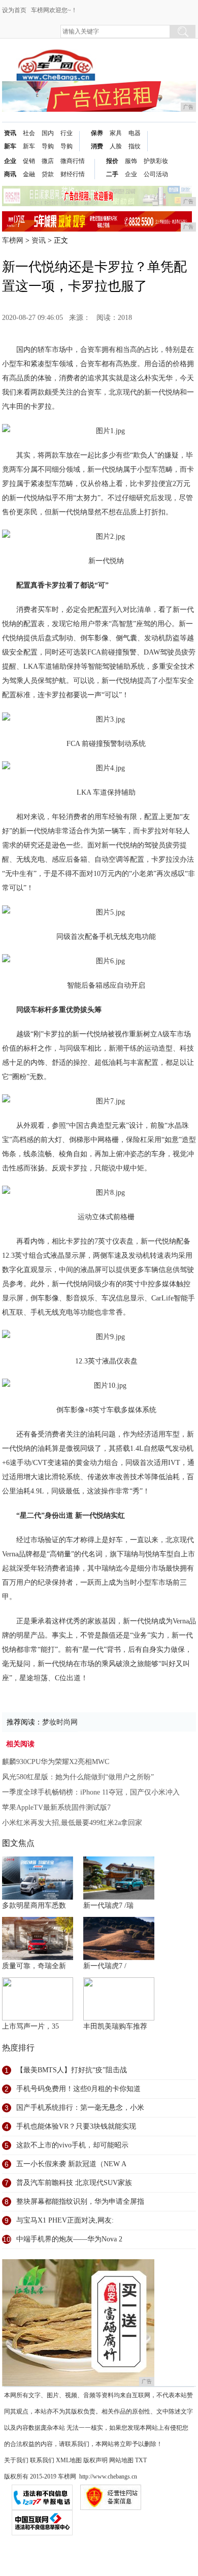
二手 (112, 174)
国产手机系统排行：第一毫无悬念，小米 (80, 2108)
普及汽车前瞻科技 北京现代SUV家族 (74, 2183)
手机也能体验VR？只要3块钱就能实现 (76, 2126)
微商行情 (73, 161)
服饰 (131, 161)
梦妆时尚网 (60, 1722)
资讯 (10, 133)
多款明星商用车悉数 (34, 1905)
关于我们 (16, 2460)
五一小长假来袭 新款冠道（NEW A (71, 2164)
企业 (10, 161)
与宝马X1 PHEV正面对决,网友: (65, 2220)
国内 (48, 133)
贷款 (48, 174)
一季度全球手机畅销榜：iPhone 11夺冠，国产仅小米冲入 (91, 1792)
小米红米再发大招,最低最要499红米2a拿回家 (72, 1823)
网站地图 (121, 2460)
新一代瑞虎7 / (105, 1966)
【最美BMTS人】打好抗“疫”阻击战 (72, 2070)
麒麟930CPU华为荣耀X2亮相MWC (56, 1762)
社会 (29, 133)
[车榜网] (56, 57)
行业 (67, 133)
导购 (48, 146)
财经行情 (73, 174)
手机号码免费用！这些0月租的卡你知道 (78, 2089)
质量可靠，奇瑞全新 (34, 1966)
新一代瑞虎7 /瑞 (108, 1905)
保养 (97, 133)
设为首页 (14, 10)
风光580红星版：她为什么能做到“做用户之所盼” (78, 1777)
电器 (135, 133)
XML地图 (69, 2460)
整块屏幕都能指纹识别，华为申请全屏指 (80, 2202)
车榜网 (13, 240)
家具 (116, 133)
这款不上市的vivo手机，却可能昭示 (72, 2145)
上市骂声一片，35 (30, 2026)
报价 (112, 161)
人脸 (116, 146)
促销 (29, 161)
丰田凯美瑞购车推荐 (115, 2026)
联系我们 (42, 2460)
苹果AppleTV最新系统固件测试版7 (56, 1807)
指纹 (135, 146)
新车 (10, 146)
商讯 (10, 174)
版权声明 (95, 2460)
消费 (97, 146)
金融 (29, 174)
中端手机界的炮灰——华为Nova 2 (69, 2239)
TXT (141, 2460)
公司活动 (156, 174)
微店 (48, 161)
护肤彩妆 (156, 161)
